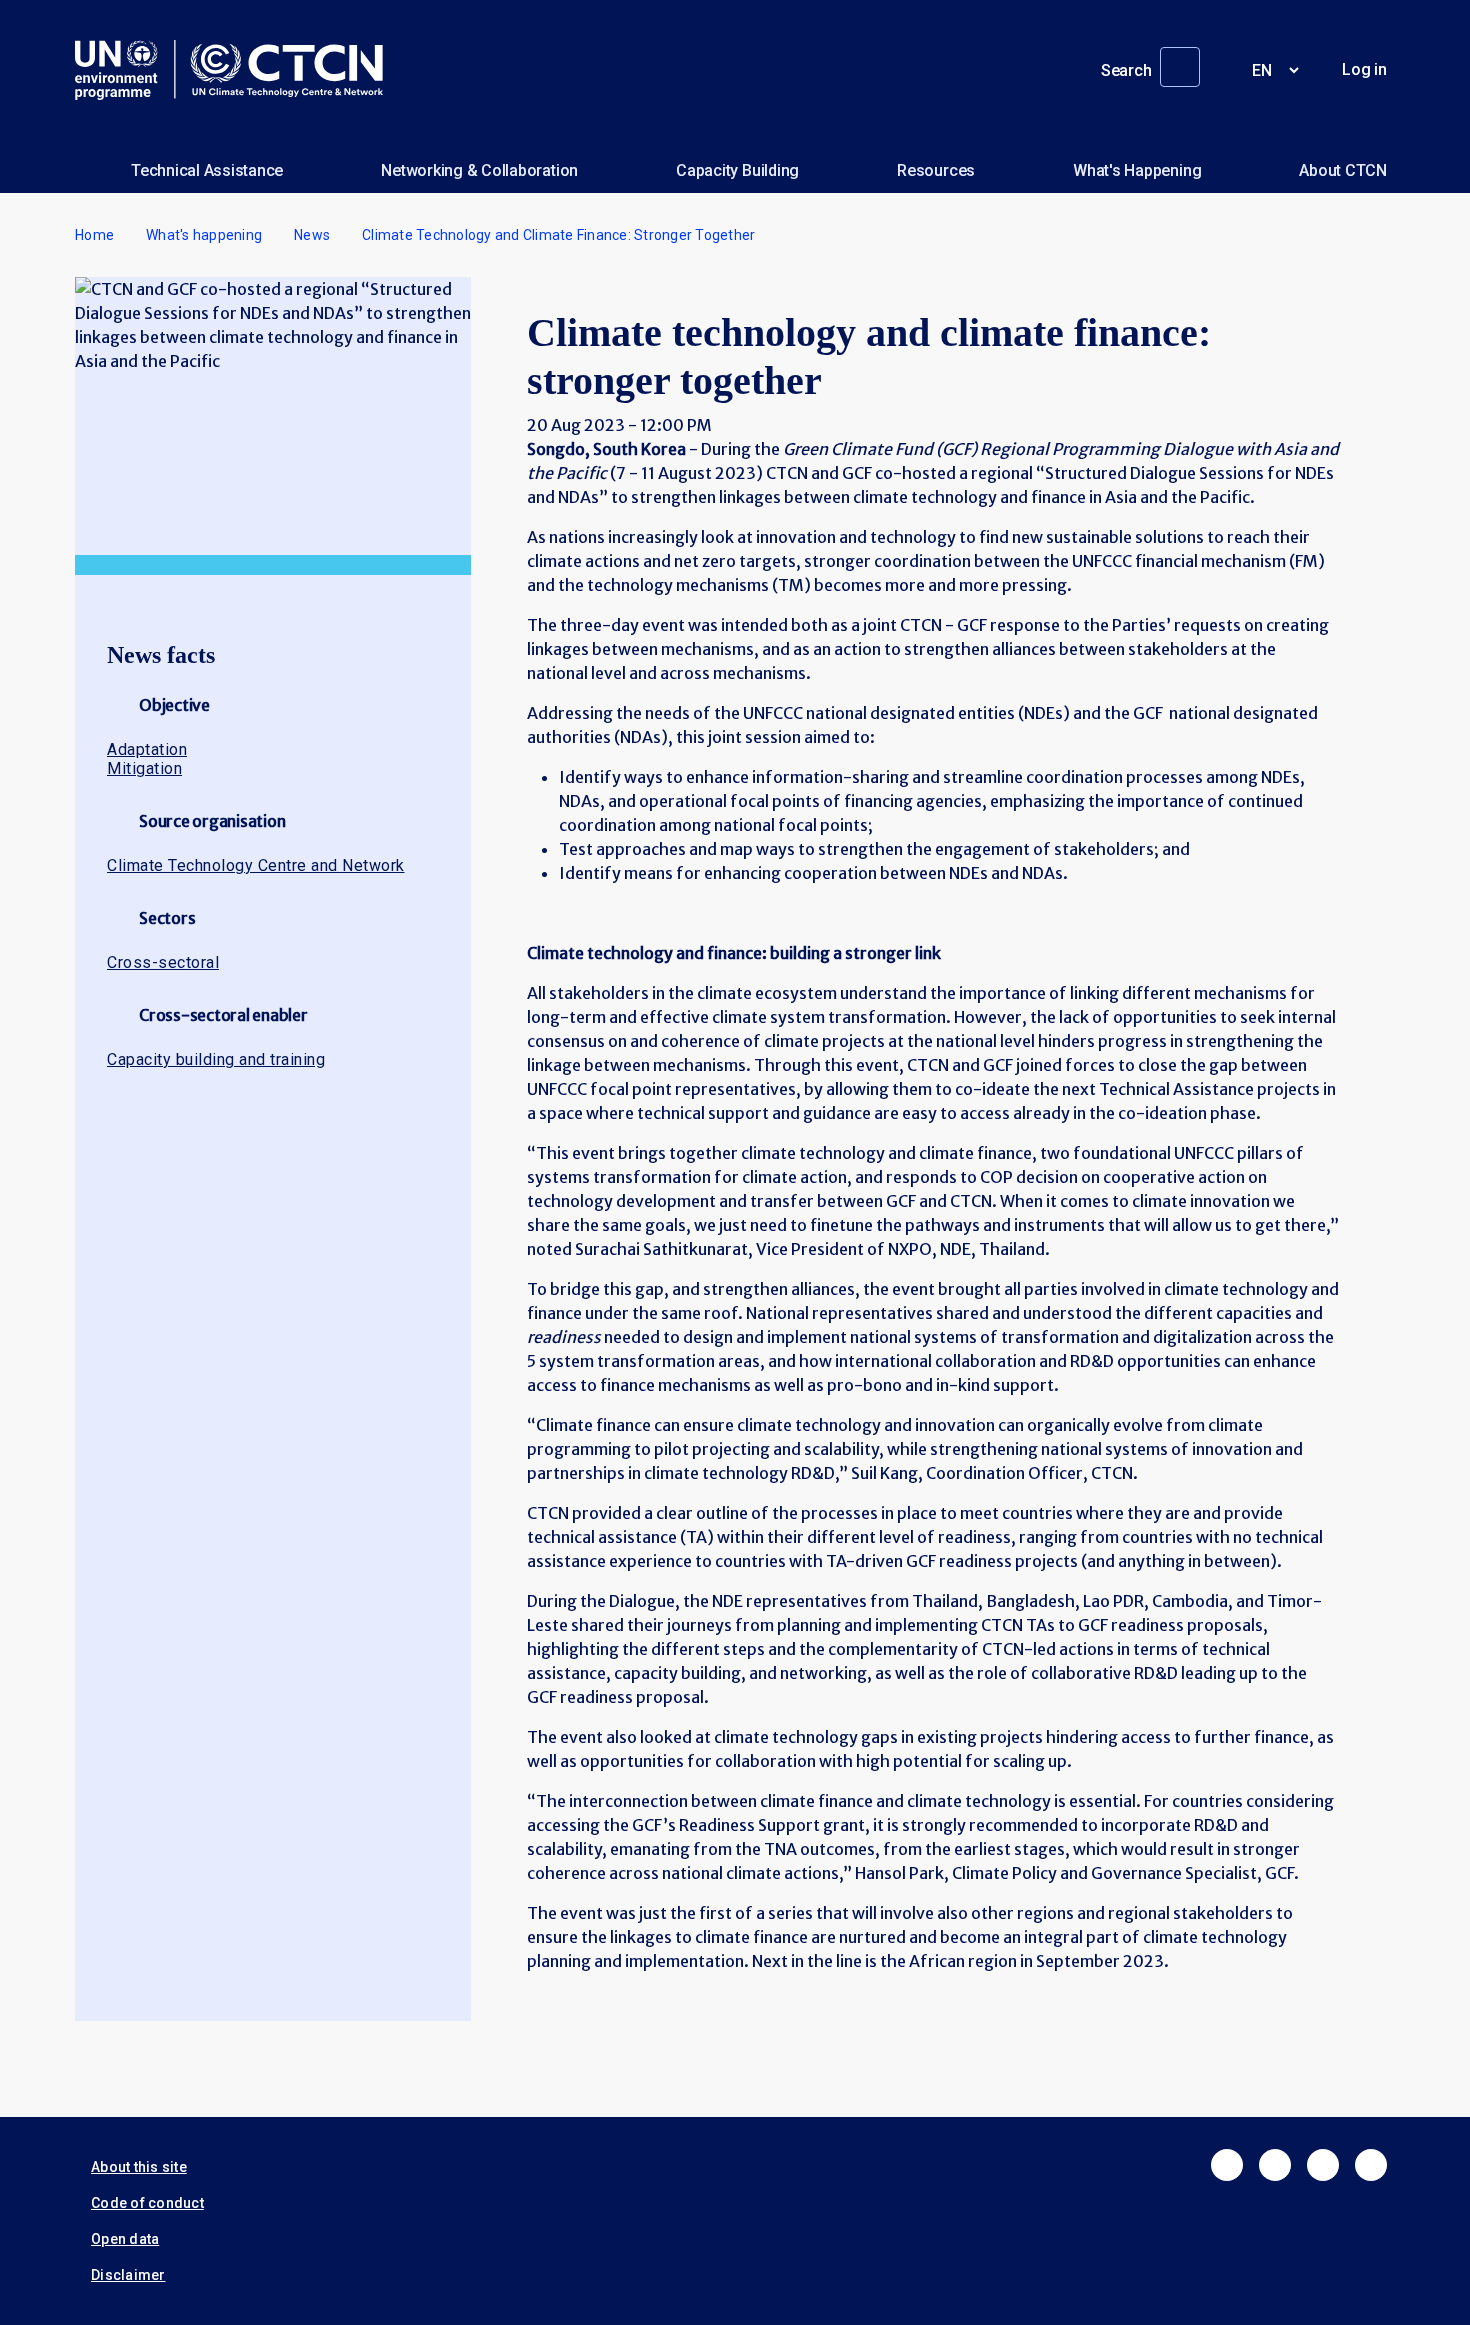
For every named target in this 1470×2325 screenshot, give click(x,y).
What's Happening (1137, 170)
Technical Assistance (207, 170)
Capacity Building (737, 170)
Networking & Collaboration (479, 170)
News (312, 235)
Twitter (1275, 2165)
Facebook (1227, 2165)
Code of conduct (147, 2203)
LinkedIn (1323, 2165)
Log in (1364, 69)
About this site (139, 2167)
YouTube (1371, 2165)
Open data (125, 2239)
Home (94, 235)
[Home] (237, 70)
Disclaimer (128, 2275)
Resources (936, 170)
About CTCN (1343, 170)
